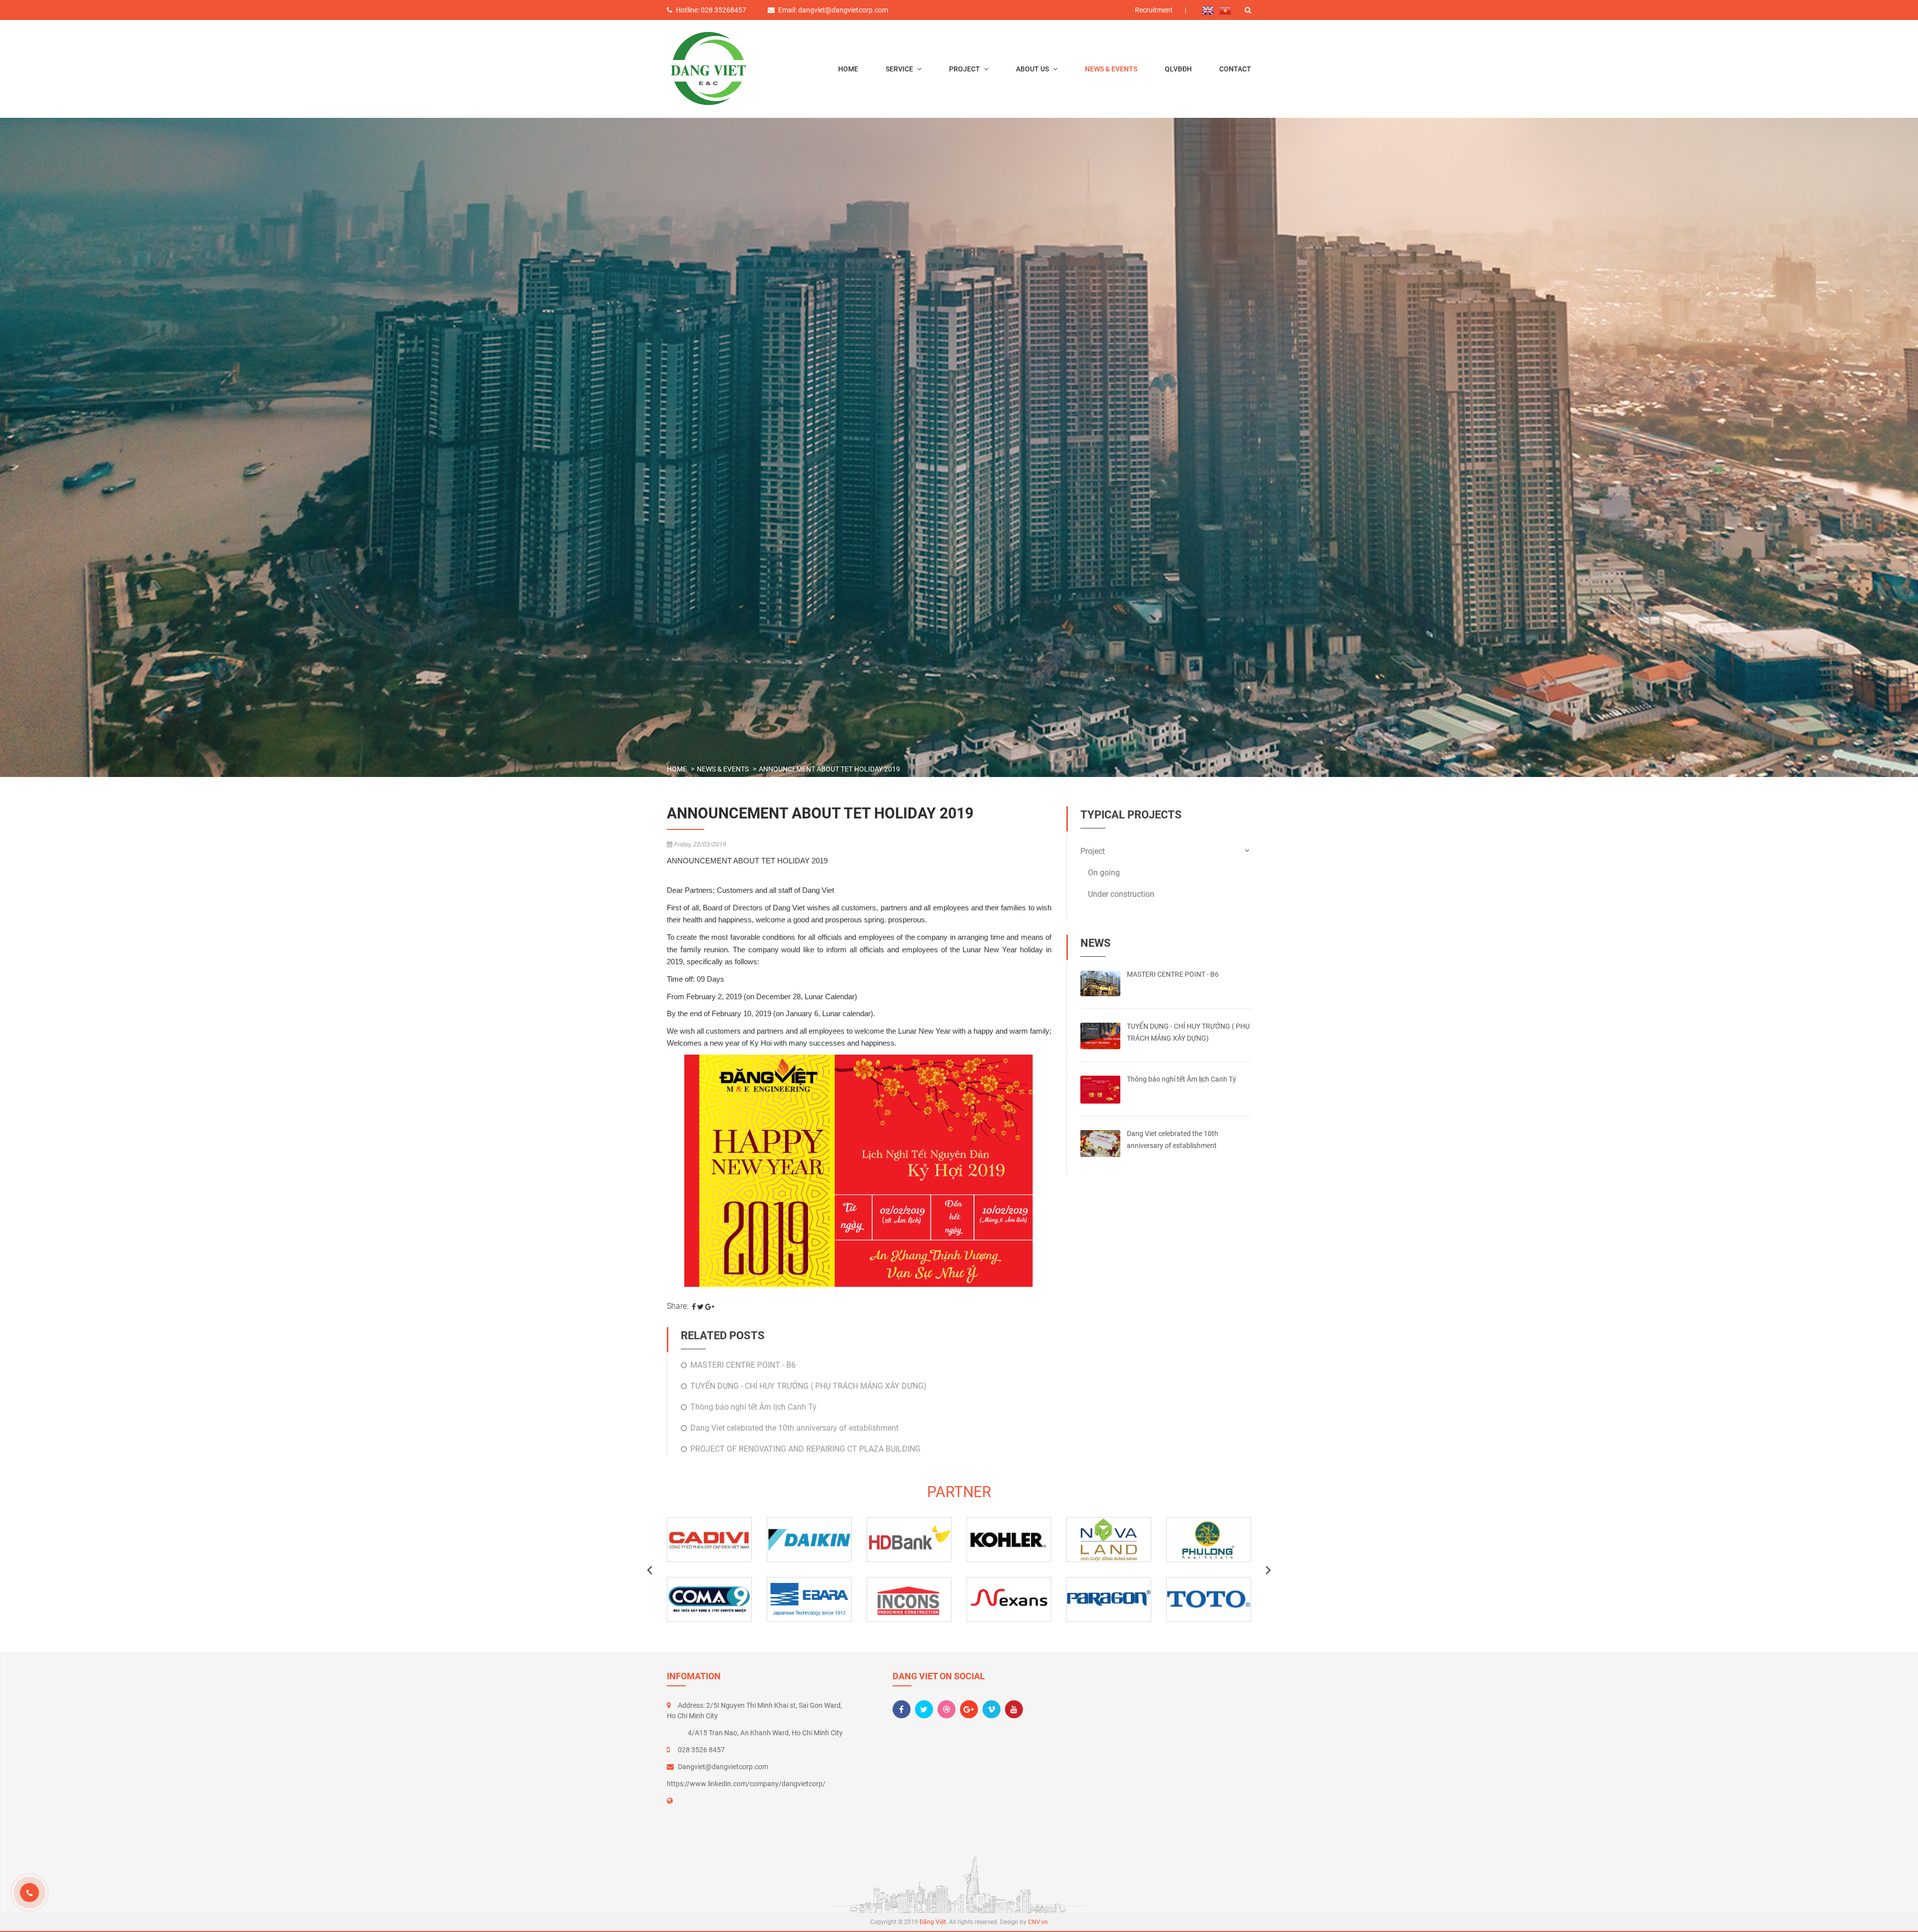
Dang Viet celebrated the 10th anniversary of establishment (794, 1428)
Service (900, 69)
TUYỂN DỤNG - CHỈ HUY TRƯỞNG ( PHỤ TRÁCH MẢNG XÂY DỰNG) (808, 1386)
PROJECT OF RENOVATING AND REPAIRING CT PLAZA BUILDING (805, 1449)
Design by (1024, 1922)
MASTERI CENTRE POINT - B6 (743, 1365)
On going (1104, 873)
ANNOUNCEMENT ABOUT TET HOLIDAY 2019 (829, 769)
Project (965, 69)
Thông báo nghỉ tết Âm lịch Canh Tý (753, 1407)
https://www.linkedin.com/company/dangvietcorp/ (746, 1784)
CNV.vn (1038, 1922)
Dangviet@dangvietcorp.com (723, 1767)
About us (1033, 69)
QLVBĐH (1178, 69)
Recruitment (1154, 10)
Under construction (1121, 894)
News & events (1111, 69)
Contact (1235, 69)
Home (848, 69)
